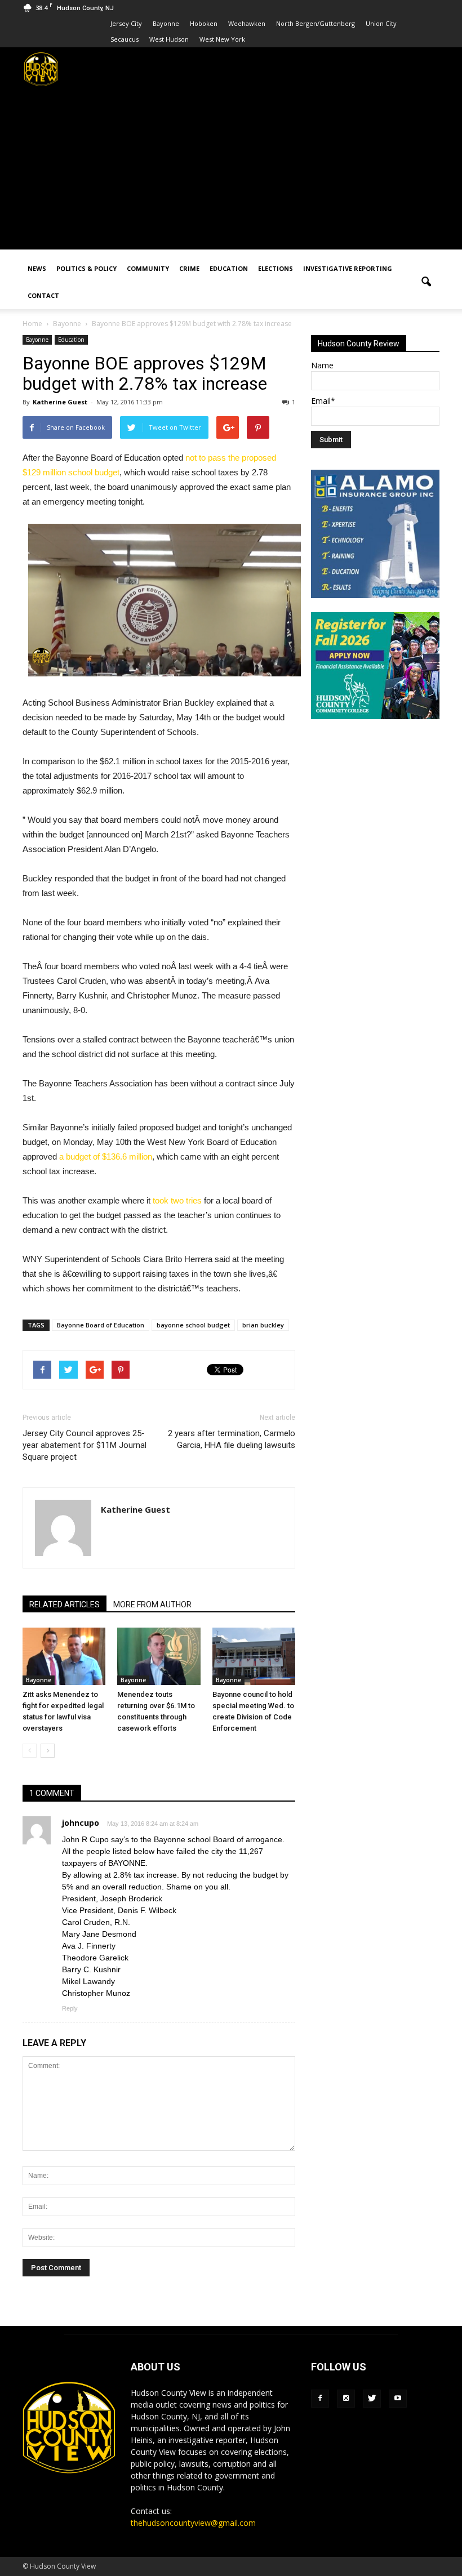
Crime (189, 268)
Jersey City (126, 23)
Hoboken (204, 23)
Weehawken (247, 23)
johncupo (81, 1823)
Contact (43, 295)
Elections (276, 268)
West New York (222, 39)
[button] (426, 282)
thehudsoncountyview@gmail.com (193, 2523)
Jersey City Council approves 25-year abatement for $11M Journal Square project (85, 1445)
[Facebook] (320, 2399)
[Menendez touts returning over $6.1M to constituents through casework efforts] (159, 1656)
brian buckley (263, 1325)
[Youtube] (398, 2399)
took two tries (177, 1200)
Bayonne (166, 23)
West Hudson (169, 39)
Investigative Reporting (348, 268)
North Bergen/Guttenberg (316, 23)
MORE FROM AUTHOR (152, 1605)
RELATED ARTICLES (65, 1605)
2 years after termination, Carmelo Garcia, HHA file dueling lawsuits (232, 1439)
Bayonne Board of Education (101, 1325)
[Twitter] (372, 2399)
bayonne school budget (193, 1325)
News (37, 268)
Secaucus (125, 39)
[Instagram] (346, 2399)
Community (148, 268)
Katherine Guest (60, 402)
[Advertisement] (231, 171)
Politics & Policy (86, 268)
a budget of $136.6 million (106, 1156)
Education (229, 268)
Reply (70, 2008)
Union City (381, 23)
